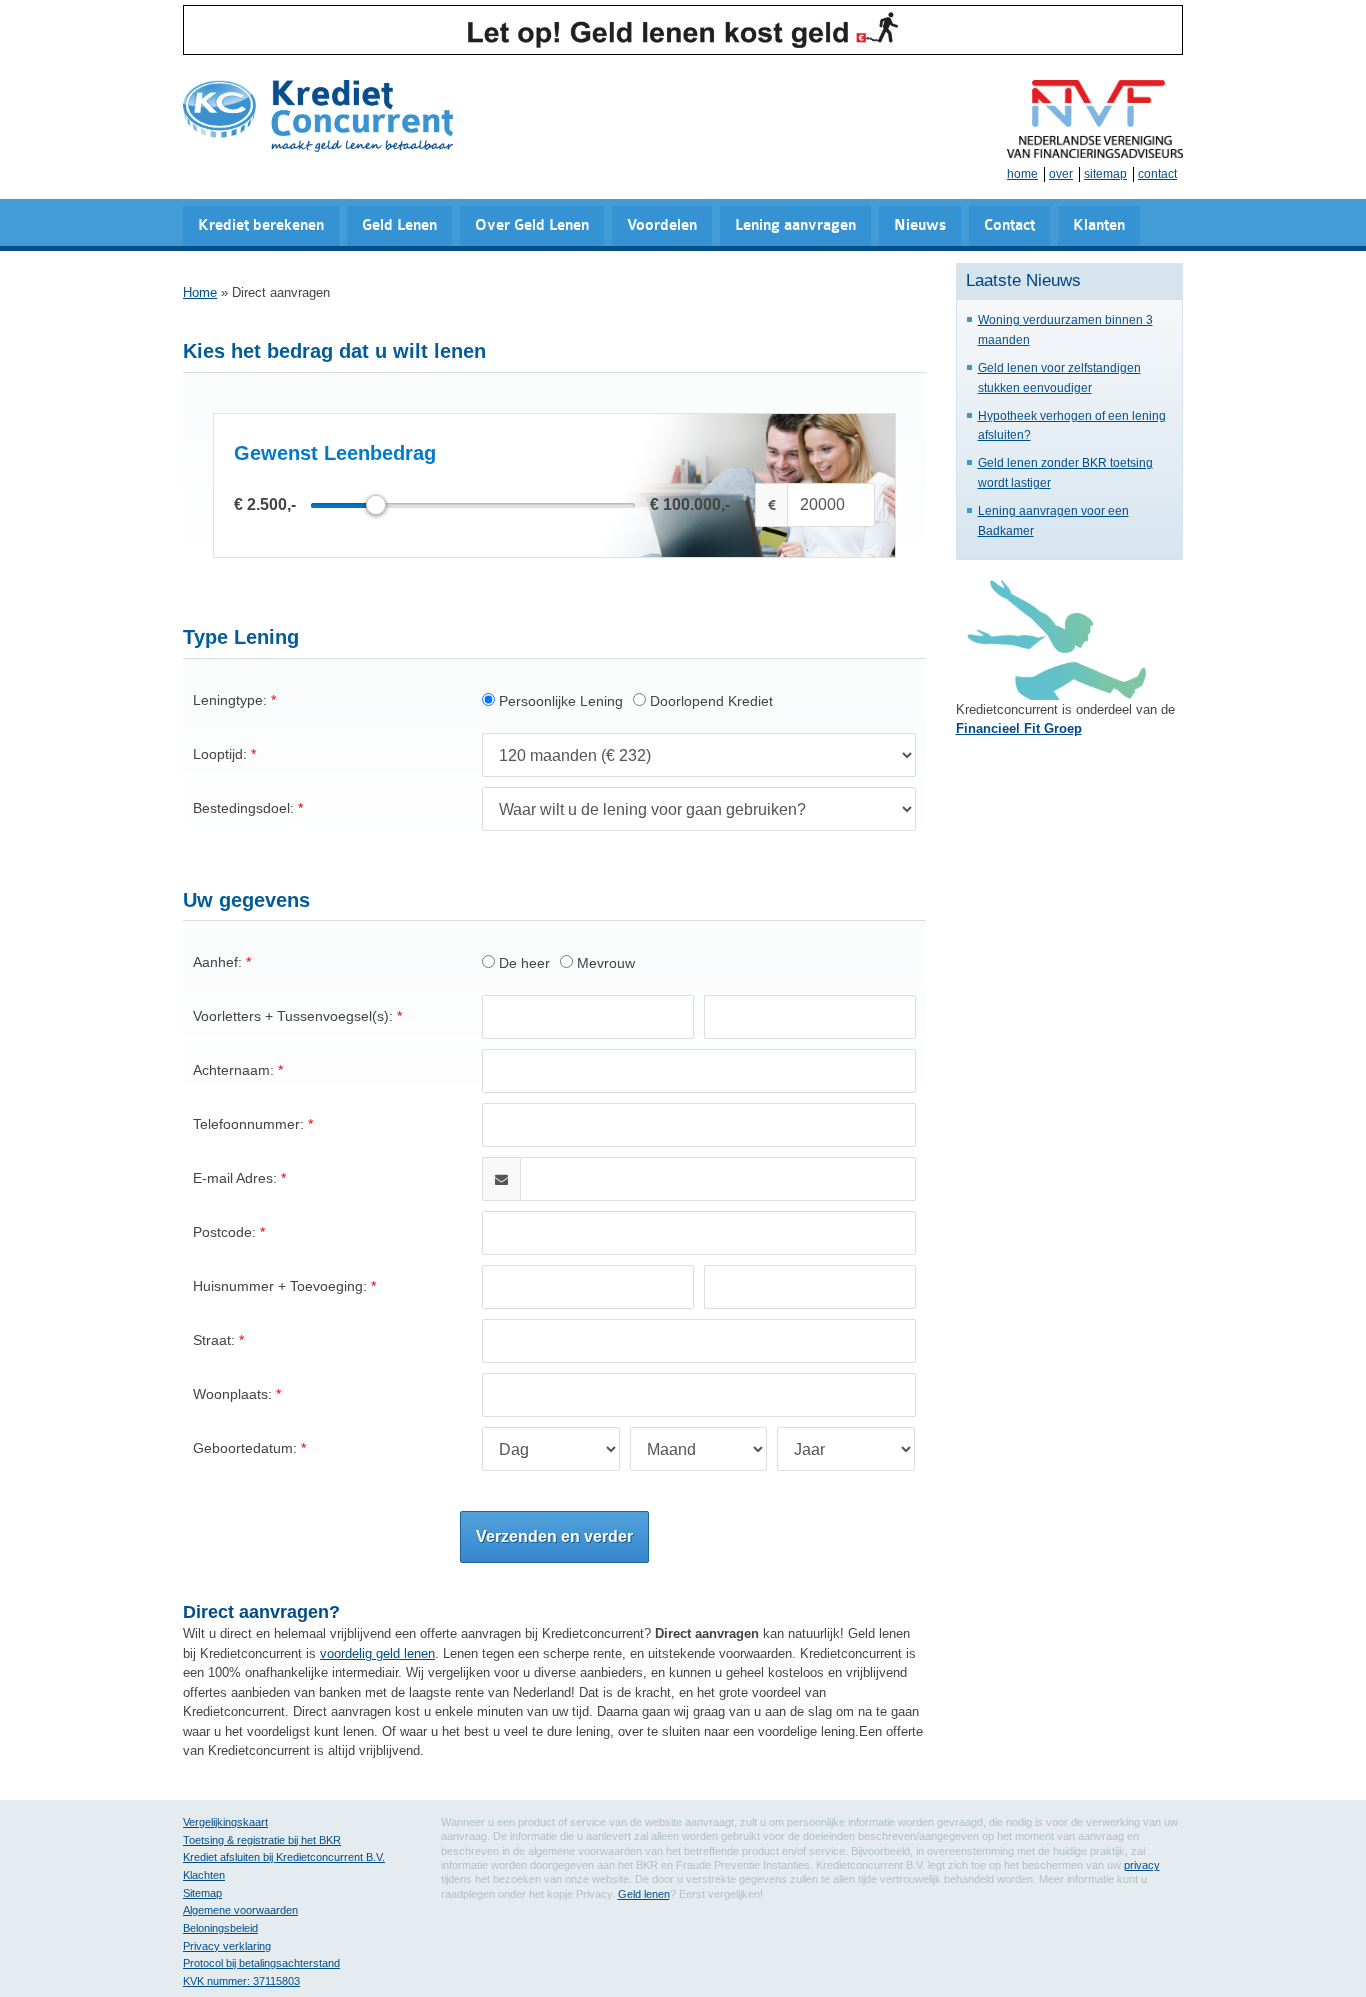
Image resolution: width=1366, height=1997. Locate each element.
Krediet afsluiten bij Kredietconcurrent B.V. (284, 1857)
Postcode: (224, 1232)
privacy (1142, 1865)
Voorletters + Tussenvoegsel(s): (293, 1016)
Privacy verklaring (227, 1946)
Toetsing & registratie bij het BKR (262, 1840)
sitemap (1105, 174)
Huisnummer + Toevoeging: (280, 1286)
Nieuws (920, 225)
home (1022, 174)
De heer (522, 963)
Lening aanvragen (795, 225)
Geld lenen (644, 1894)
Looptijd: (220, 754)
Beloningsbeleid (220, 1928)
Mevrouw (604, 963)
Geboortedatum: (245, 1448)
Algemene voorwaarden (240, 1910)
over (1061, 174)
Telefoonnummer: (248, 1124)
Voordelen (662, 225)
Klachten (204, 1875)
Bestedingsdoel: (243, 808)
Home (200, 292)
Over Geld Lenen (532, 225)
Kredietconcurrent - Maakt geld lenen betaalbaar (318, 117)
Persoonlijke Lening (559, 701)
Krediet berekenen (261, 225)
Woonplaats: (232, 1394)
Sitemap (202, 1893)
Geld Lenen (399, 225)
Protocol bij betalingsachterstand (261, 1963)
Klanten (1099, 225)
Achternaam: (233, 1070)
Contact (1009, 225)
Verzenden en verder (554, 1536)
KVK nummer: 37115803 (241, 1981)
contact (1157, 174)
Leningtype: (230, 700)
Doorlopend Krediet (709, 701)
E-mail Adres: (235, 1178)
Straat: (214, 1340)
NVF (1095, 119)
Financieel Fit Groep (1019, 728)
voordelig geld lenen (377, 1653)
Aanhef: (217, 962)
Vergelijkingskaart (225, 1822)
